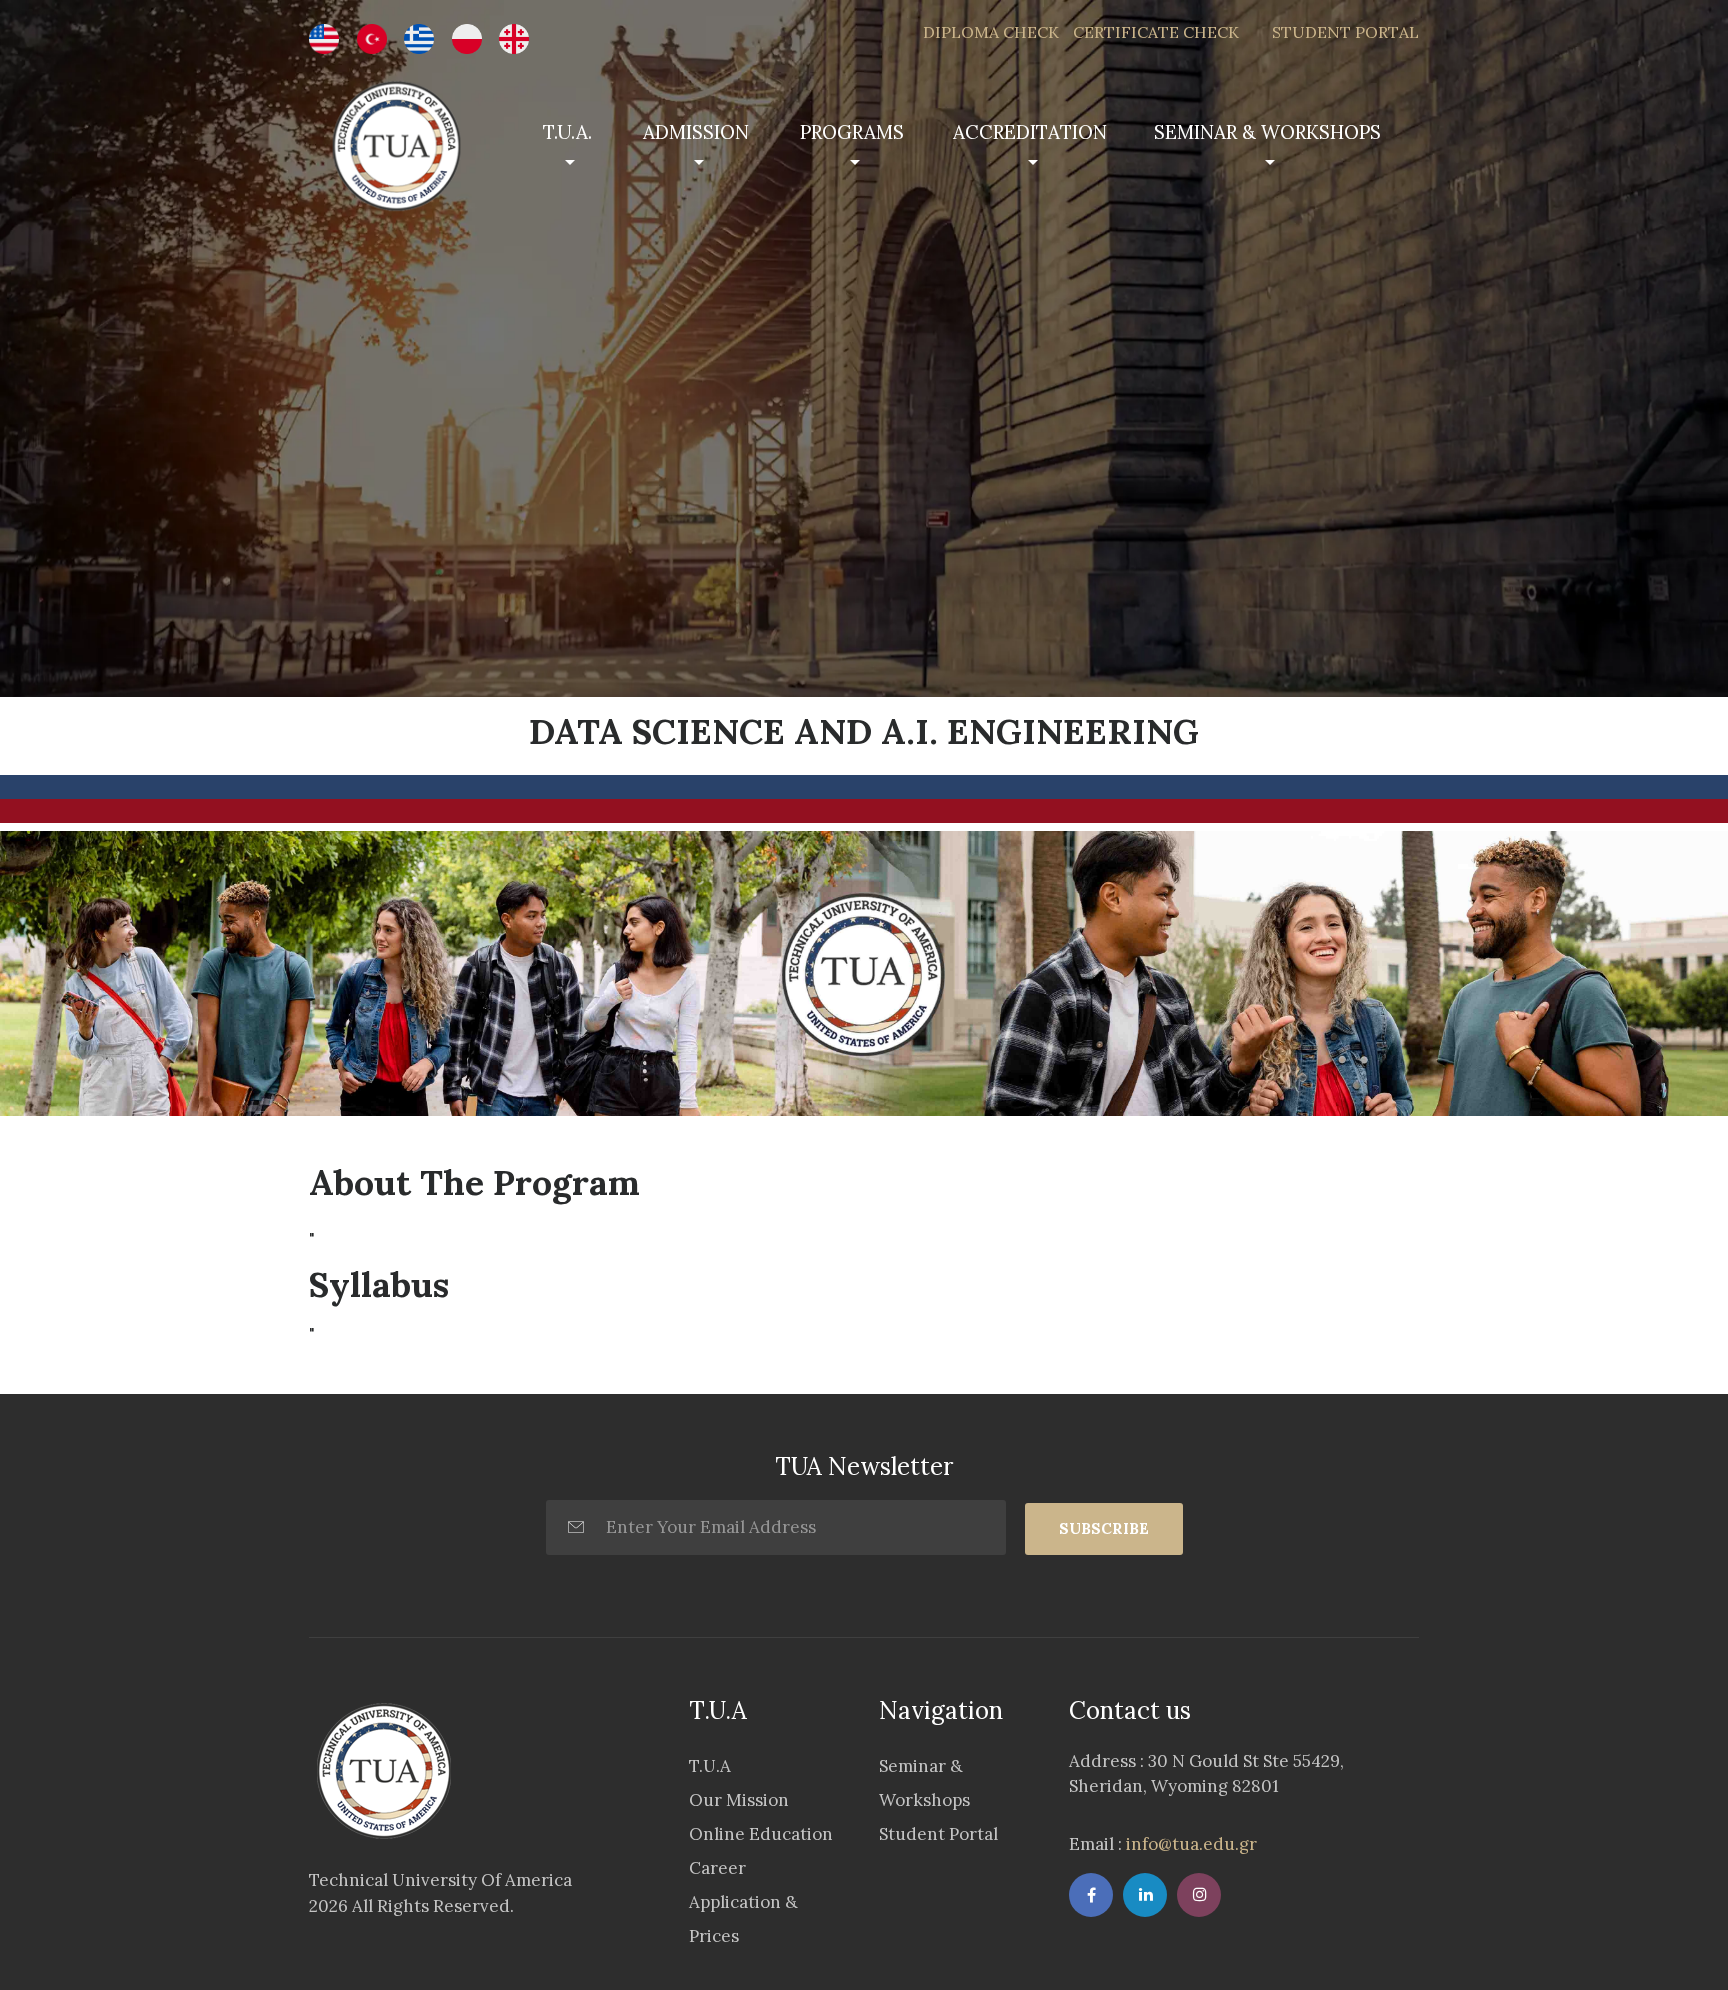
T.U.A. (567, 132)
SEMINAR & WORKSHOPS (1267, 132)
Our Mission (739, 1800)
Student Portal (938, 1834)
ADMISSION (696, 132)
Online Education (761, 1834)
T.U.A (710, 1766)
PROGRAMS (852, 132)
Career (717, 1868)
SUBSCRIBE (1104, 1528)
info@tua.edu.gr (1189, 1844)
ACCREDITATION (1030, 132)
